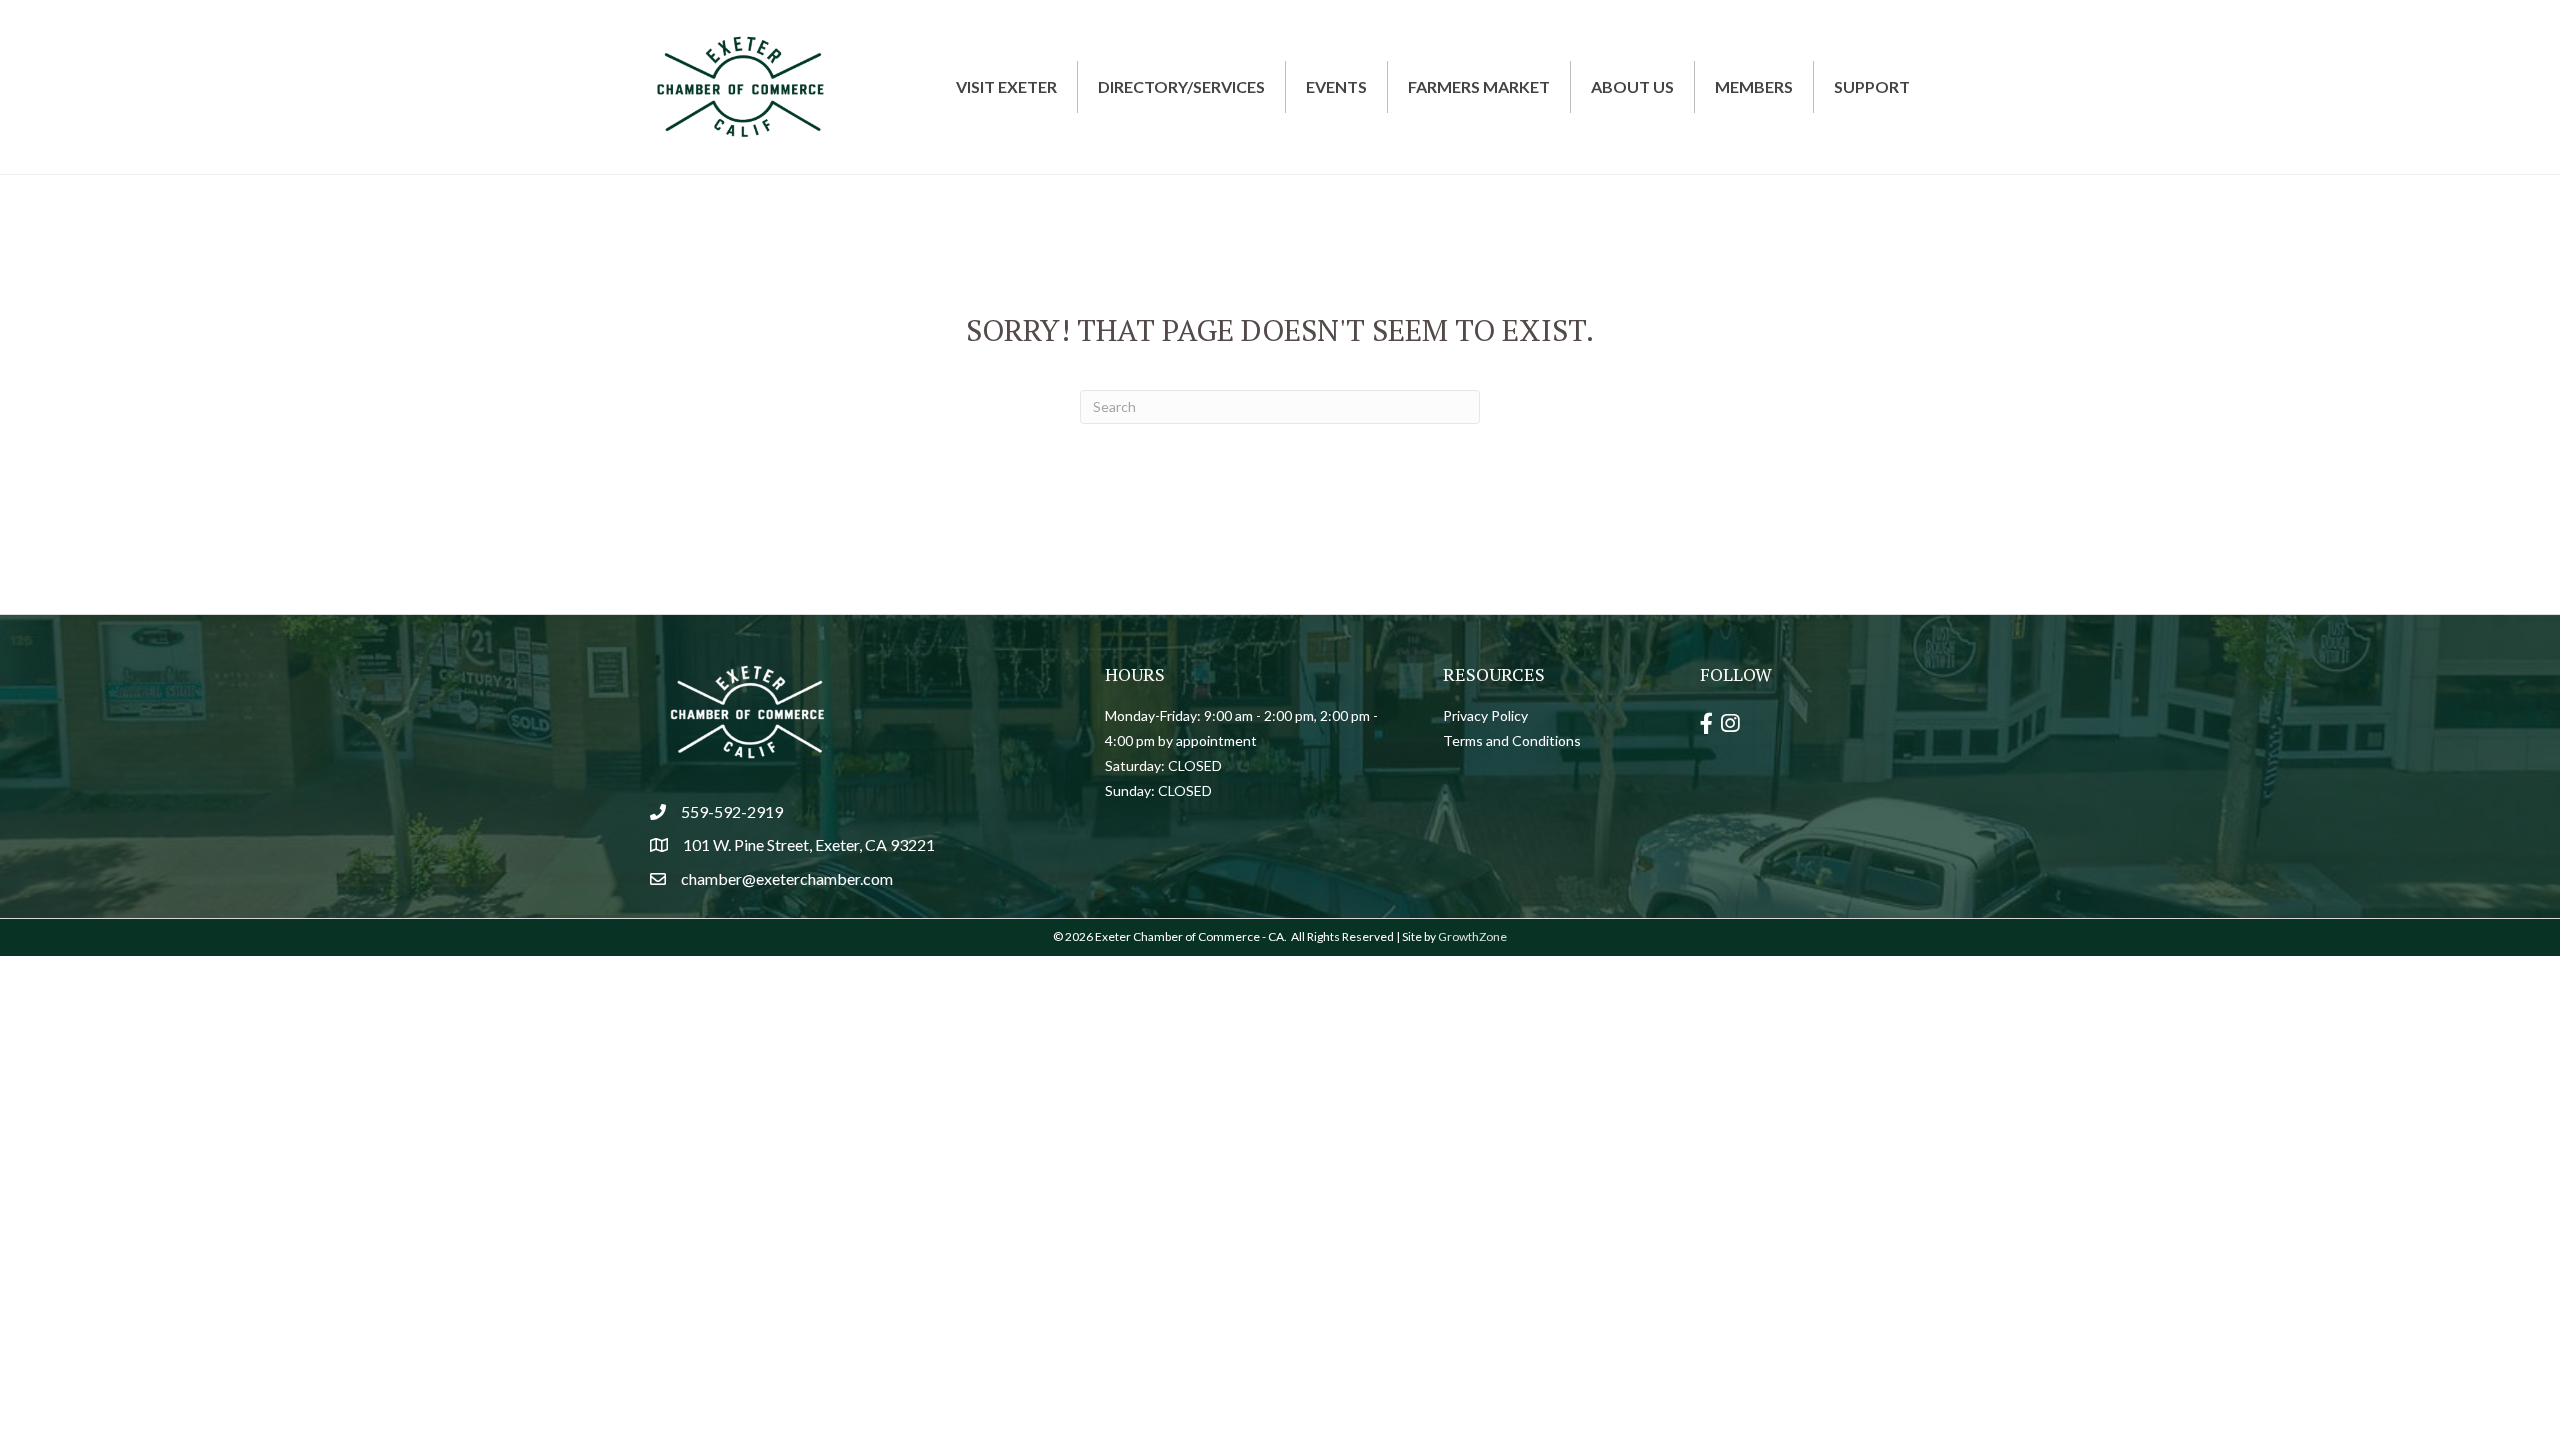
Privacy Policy (1485, 715)
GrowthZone (1472, 936)
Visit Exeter (1006, 86)
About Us (1632, 86)
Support (1872, 86)
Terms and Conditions (1512, 740)
